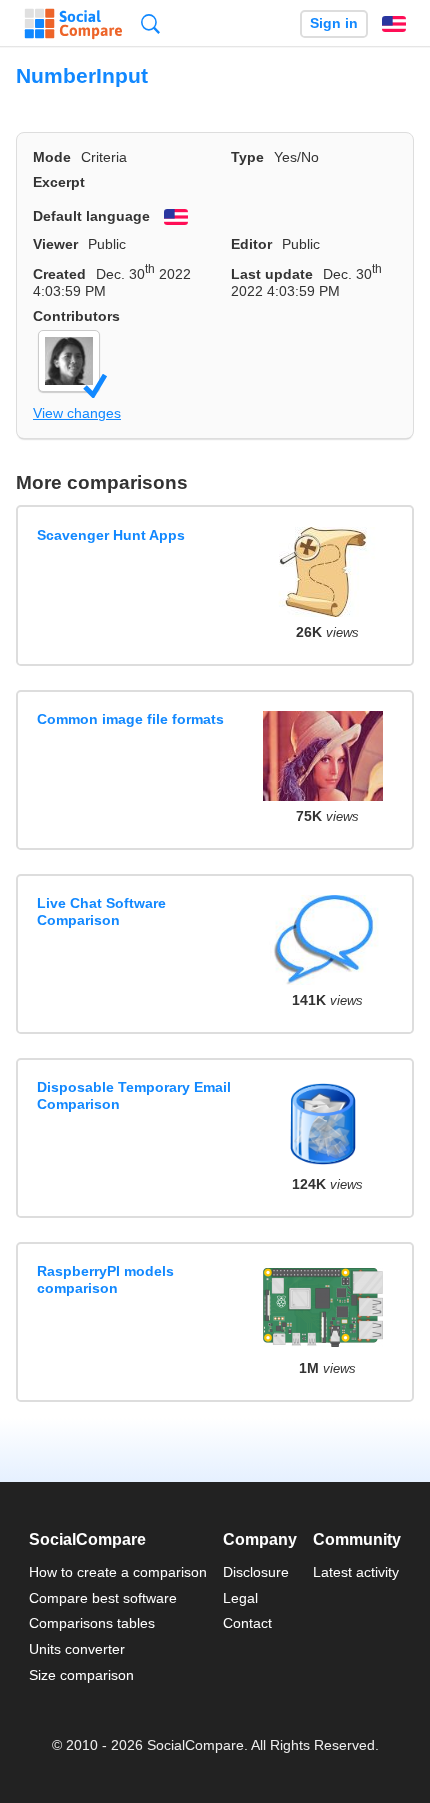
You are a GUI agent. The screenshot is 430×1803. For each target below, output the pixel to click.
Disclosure (256, 1572)
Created (59, 274)
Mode (52, 157)
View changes (77, 413)
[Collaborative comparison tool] (73, 24)
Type (247, 157)
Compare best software (103, 1598)
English (394, 24)
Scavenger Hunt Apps (111, 535)
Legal (240, 1598)
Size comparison (81, 1675)
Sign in (334, 23)
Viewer (55, 244)
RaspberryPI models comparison (105, 1279)
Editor (251, 244)
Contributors (76, 316)
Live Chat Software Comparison (101, 911)
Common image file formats (130, 719)
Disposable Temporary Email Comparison (134, 1095)
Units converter (77, 1649)
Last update (272, 274)
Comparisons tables (92, 1623)
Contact (247, 1623)
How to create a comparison (118, 1572)
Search (150, 23)
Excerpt (59, 182)
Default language (91, 216)
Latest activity (356, 1572)
